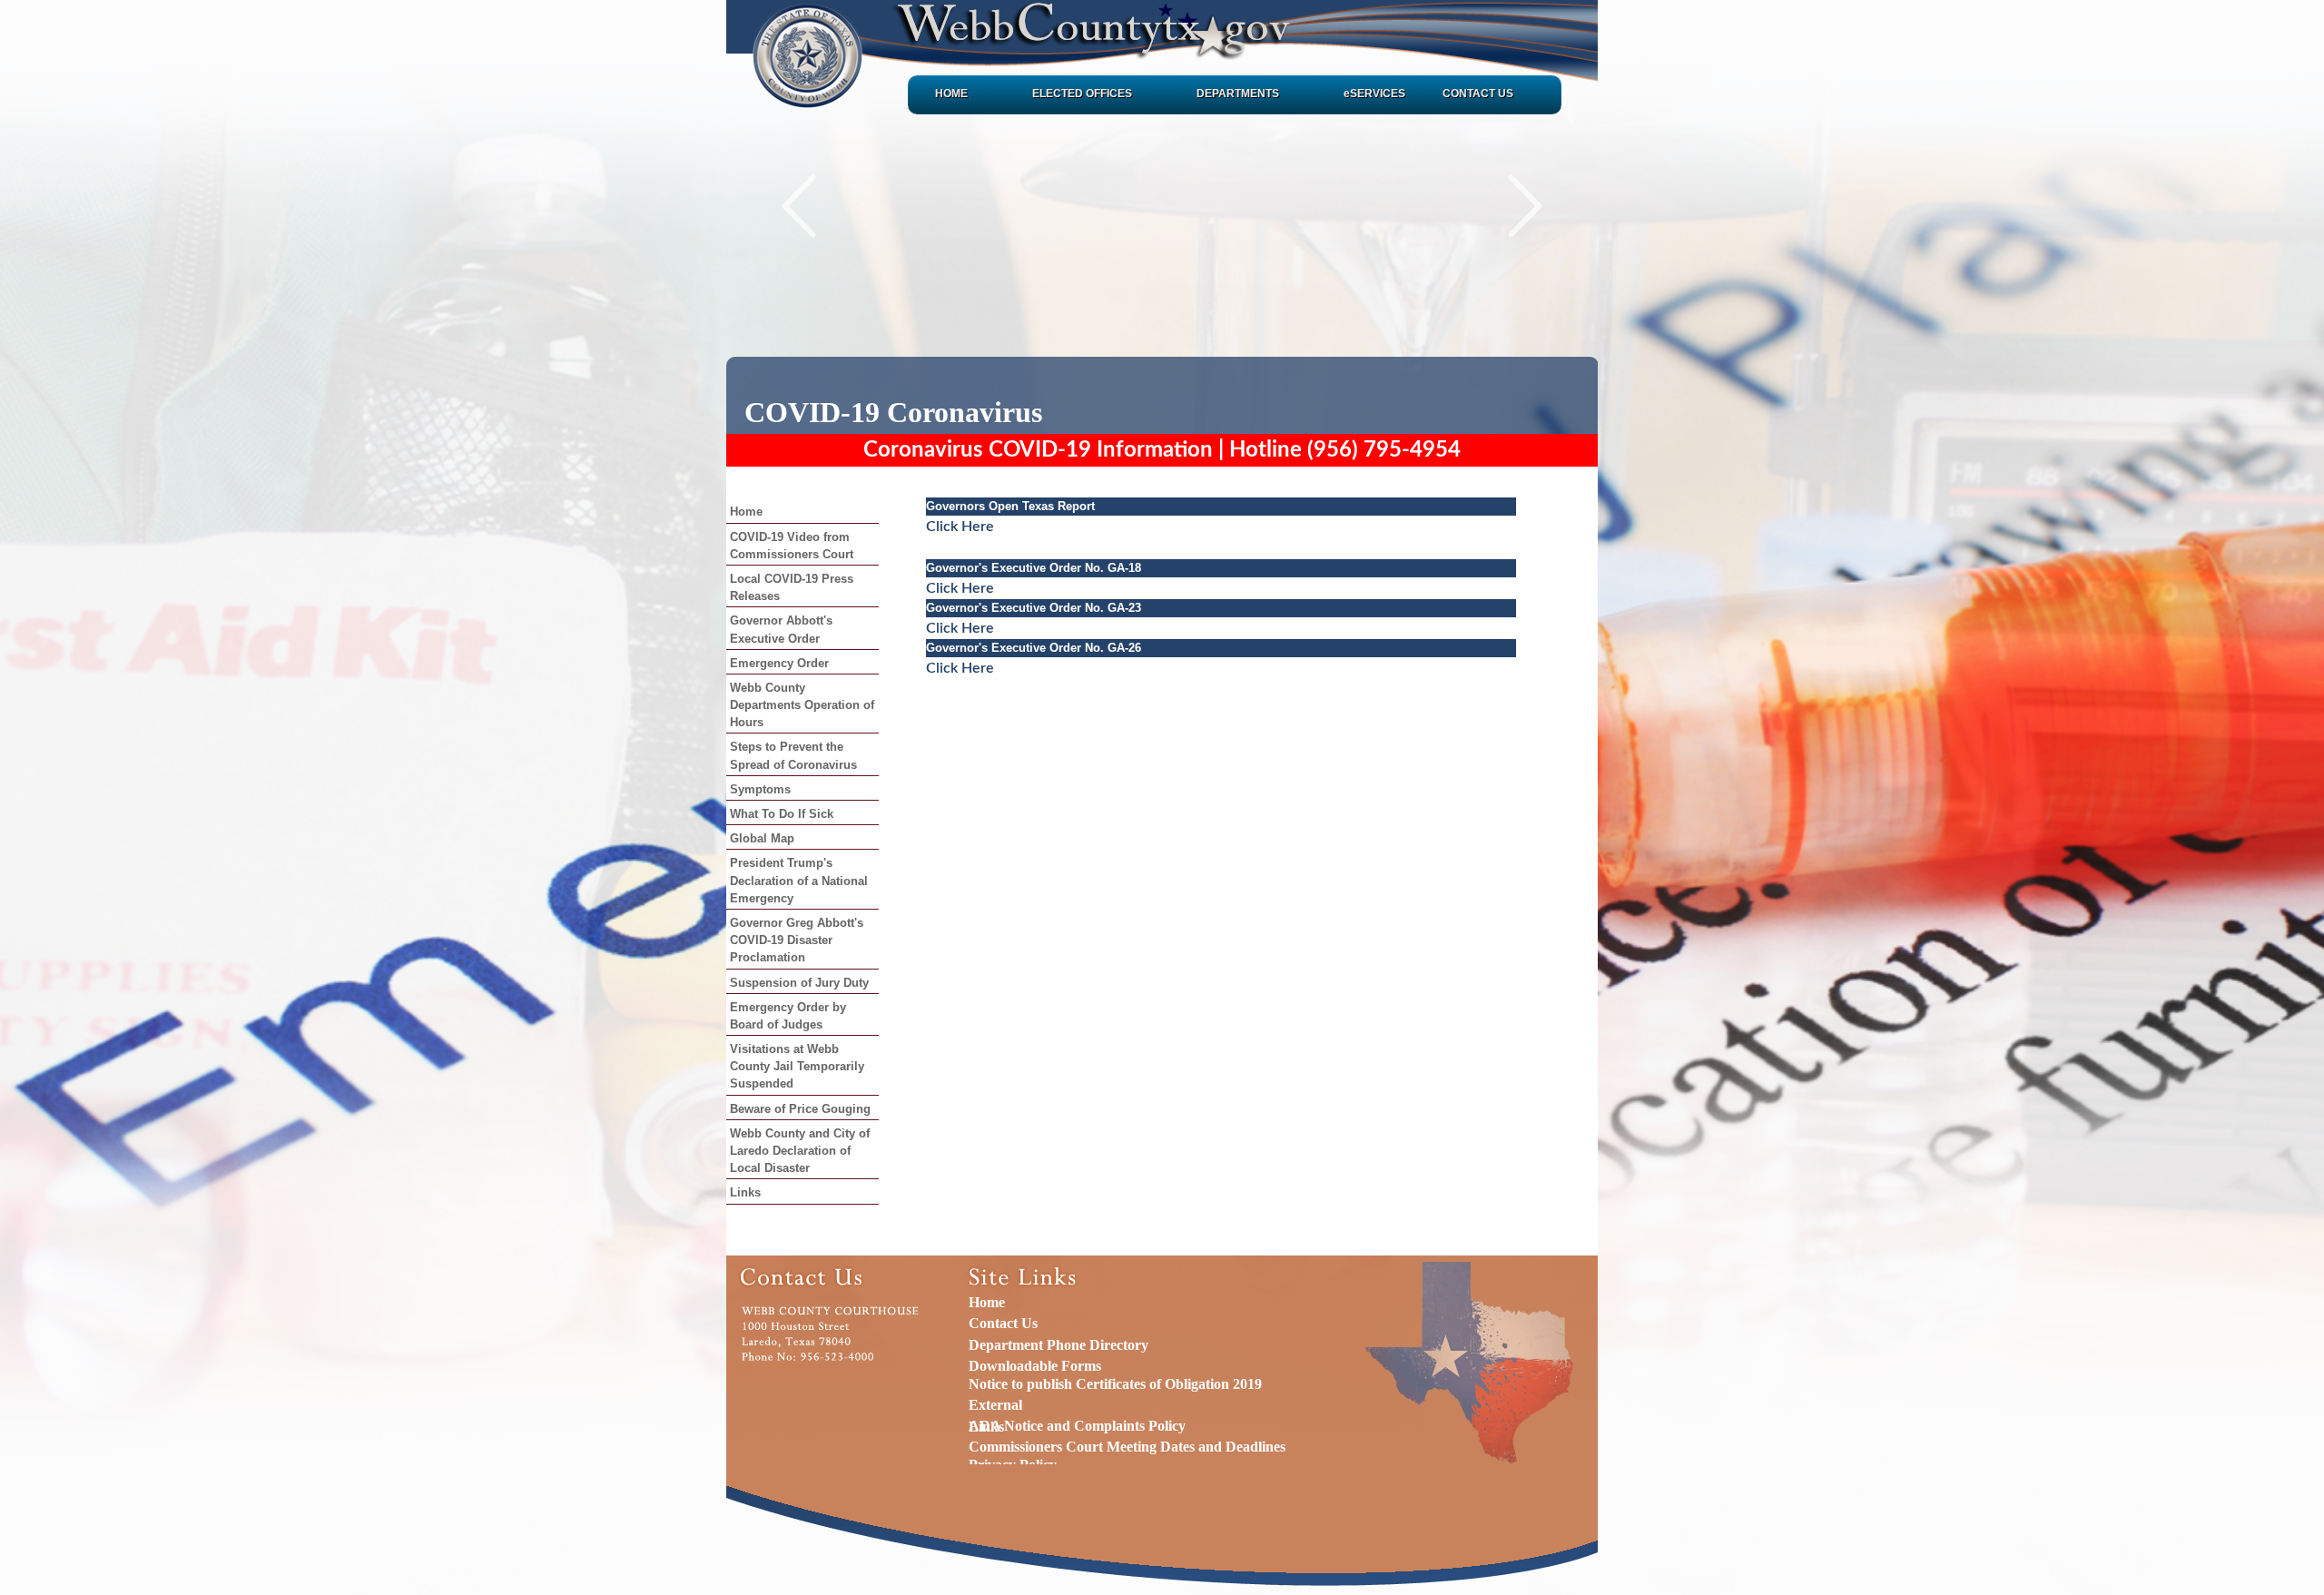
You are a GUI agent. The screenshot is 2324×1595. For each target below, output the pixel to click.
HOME (951, 94)
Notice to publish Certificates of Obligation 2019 (1115, 1384)
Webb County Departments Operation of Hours (802, 705)
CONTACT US (1478, 94)
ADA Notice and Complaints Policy (1077, 1426)
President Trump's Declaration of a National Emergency (799, 880)
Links (745, 1192)
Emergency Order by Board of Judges (788, 1016)
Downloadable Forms (1035, 1366)
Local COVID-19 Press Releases (792, 587)
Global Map (762, 838)
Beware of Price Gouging (800, 1109)
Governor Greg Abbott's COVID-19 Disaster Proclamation (797, 940)
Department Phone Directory (1059, 1345)
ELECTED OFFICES (1082, 94)
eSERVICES (1374, 94)
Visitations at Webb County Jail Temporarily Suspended (797, 1066)
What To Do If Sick (782, 814)
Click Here (960, 527)
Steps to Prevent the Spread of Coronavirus (793, 755)
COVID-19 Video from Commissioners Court (792, 546)
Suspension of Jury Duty (799, 983)
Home (746, 512)
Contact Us (1003, 1323)
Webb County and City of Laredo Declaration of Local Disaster (800, 1151)
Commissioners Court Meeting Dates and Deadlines (1127, 1447)
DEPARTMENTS (1238, 94)
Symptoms (760, 789)
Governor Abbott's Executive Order (781, 629)
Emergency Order (779, 663)
